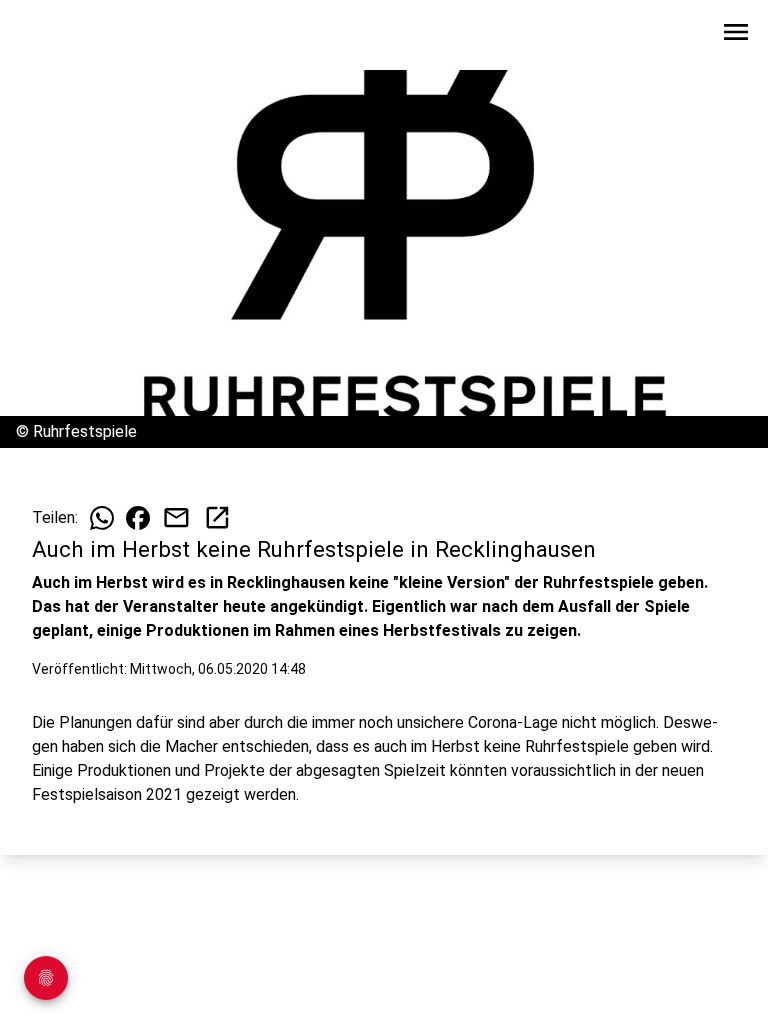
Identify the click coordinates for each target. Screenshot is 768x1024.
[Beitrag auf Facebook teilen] (138, 518)
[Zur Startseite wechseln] (64, 36)
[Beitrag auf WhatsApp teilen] (102, 518)
